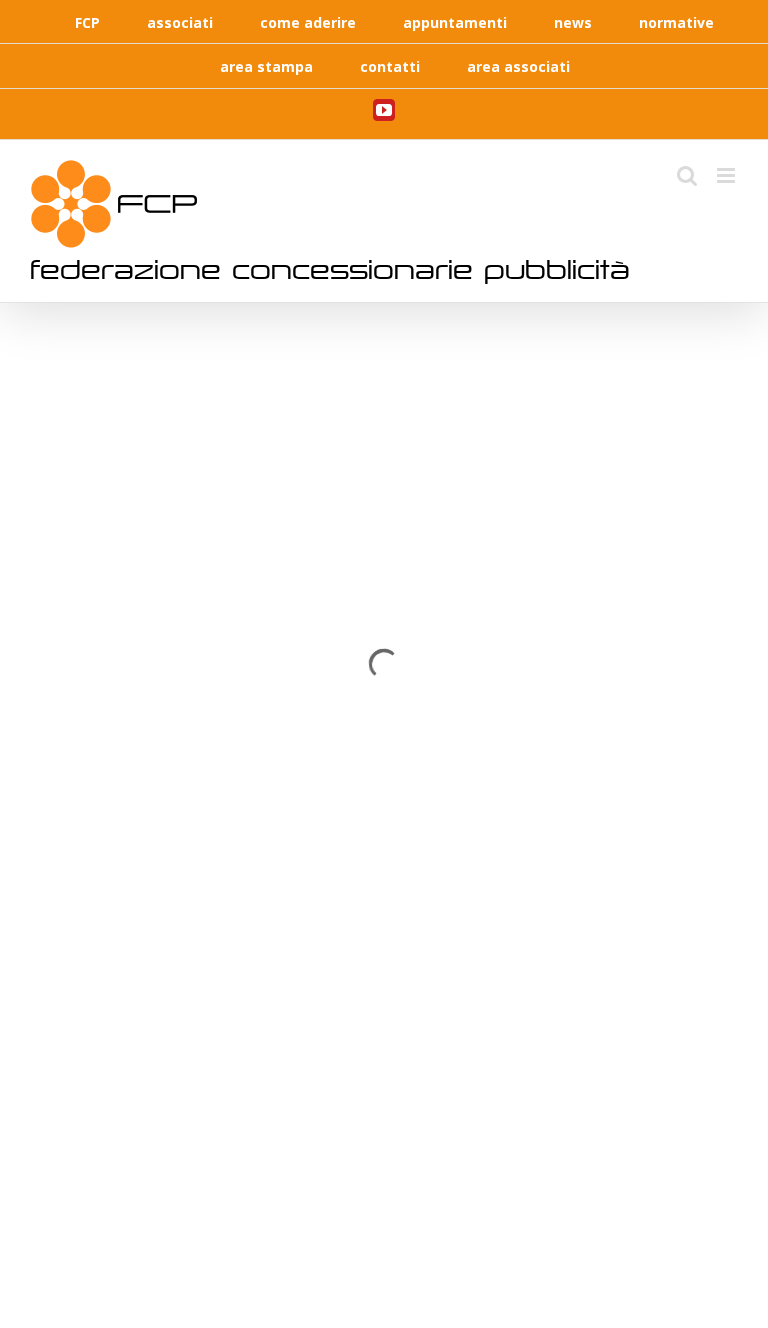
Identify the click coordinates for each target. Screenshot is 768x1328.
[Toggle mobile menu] (727, 175)
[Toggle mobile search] (687, 175)
